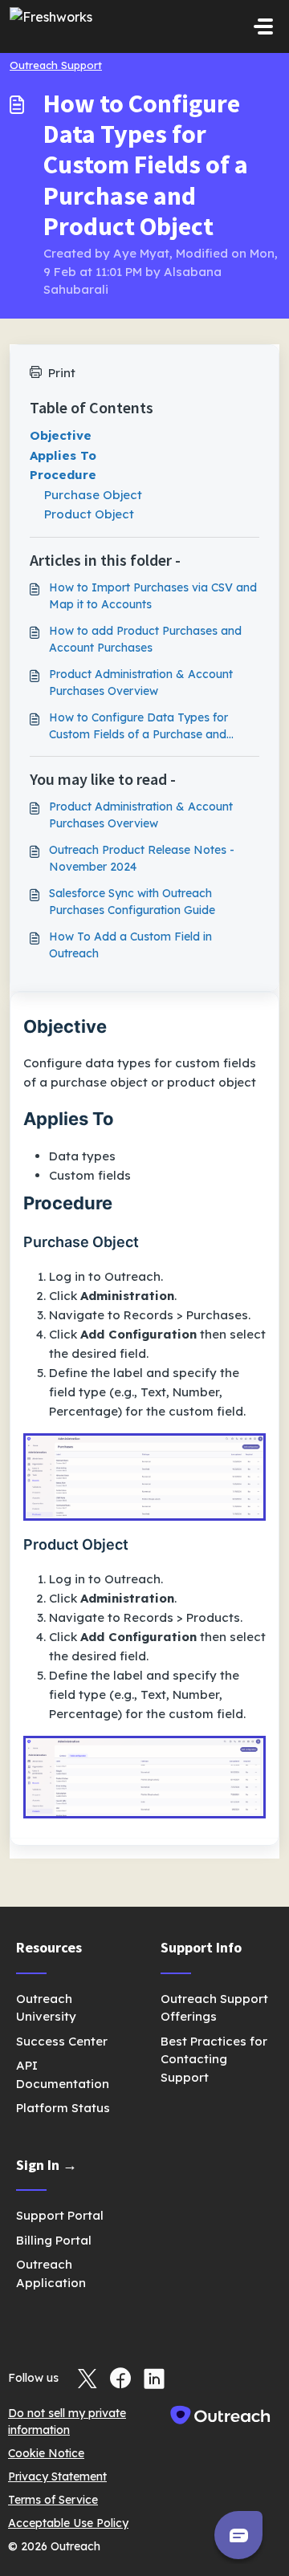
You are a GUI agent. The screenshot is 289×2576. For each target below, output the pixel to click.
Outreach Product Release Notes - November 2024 (142, 858)
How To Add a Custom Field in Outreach (130, 945)
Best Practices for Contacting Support (214, 2059)
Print (62, 373)
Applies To (63, 455)
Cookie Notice (46, 2453)
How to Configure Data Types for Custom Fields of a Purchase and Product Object (138, 727)
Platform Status (63, 2108)
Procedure (63, 475)
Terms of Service (53, 2500)
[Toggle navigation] (263, 26)
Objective (61, 435)
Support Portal (60, 2215)
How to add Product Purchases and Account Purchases (145, 639)
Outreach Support (56, 65)
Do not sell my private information (67, 2422)
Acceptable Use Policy (68, 2523)
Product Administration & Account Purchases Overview (141, 683)
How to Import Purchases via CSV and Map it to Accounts (153, 596)
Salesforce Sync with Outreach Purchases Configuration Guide (132, 902)
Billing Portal (54, 2240)
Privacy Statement (57, 2476)
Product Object (89, 514)
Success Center (62, 2041)
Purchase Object (93, 495)
